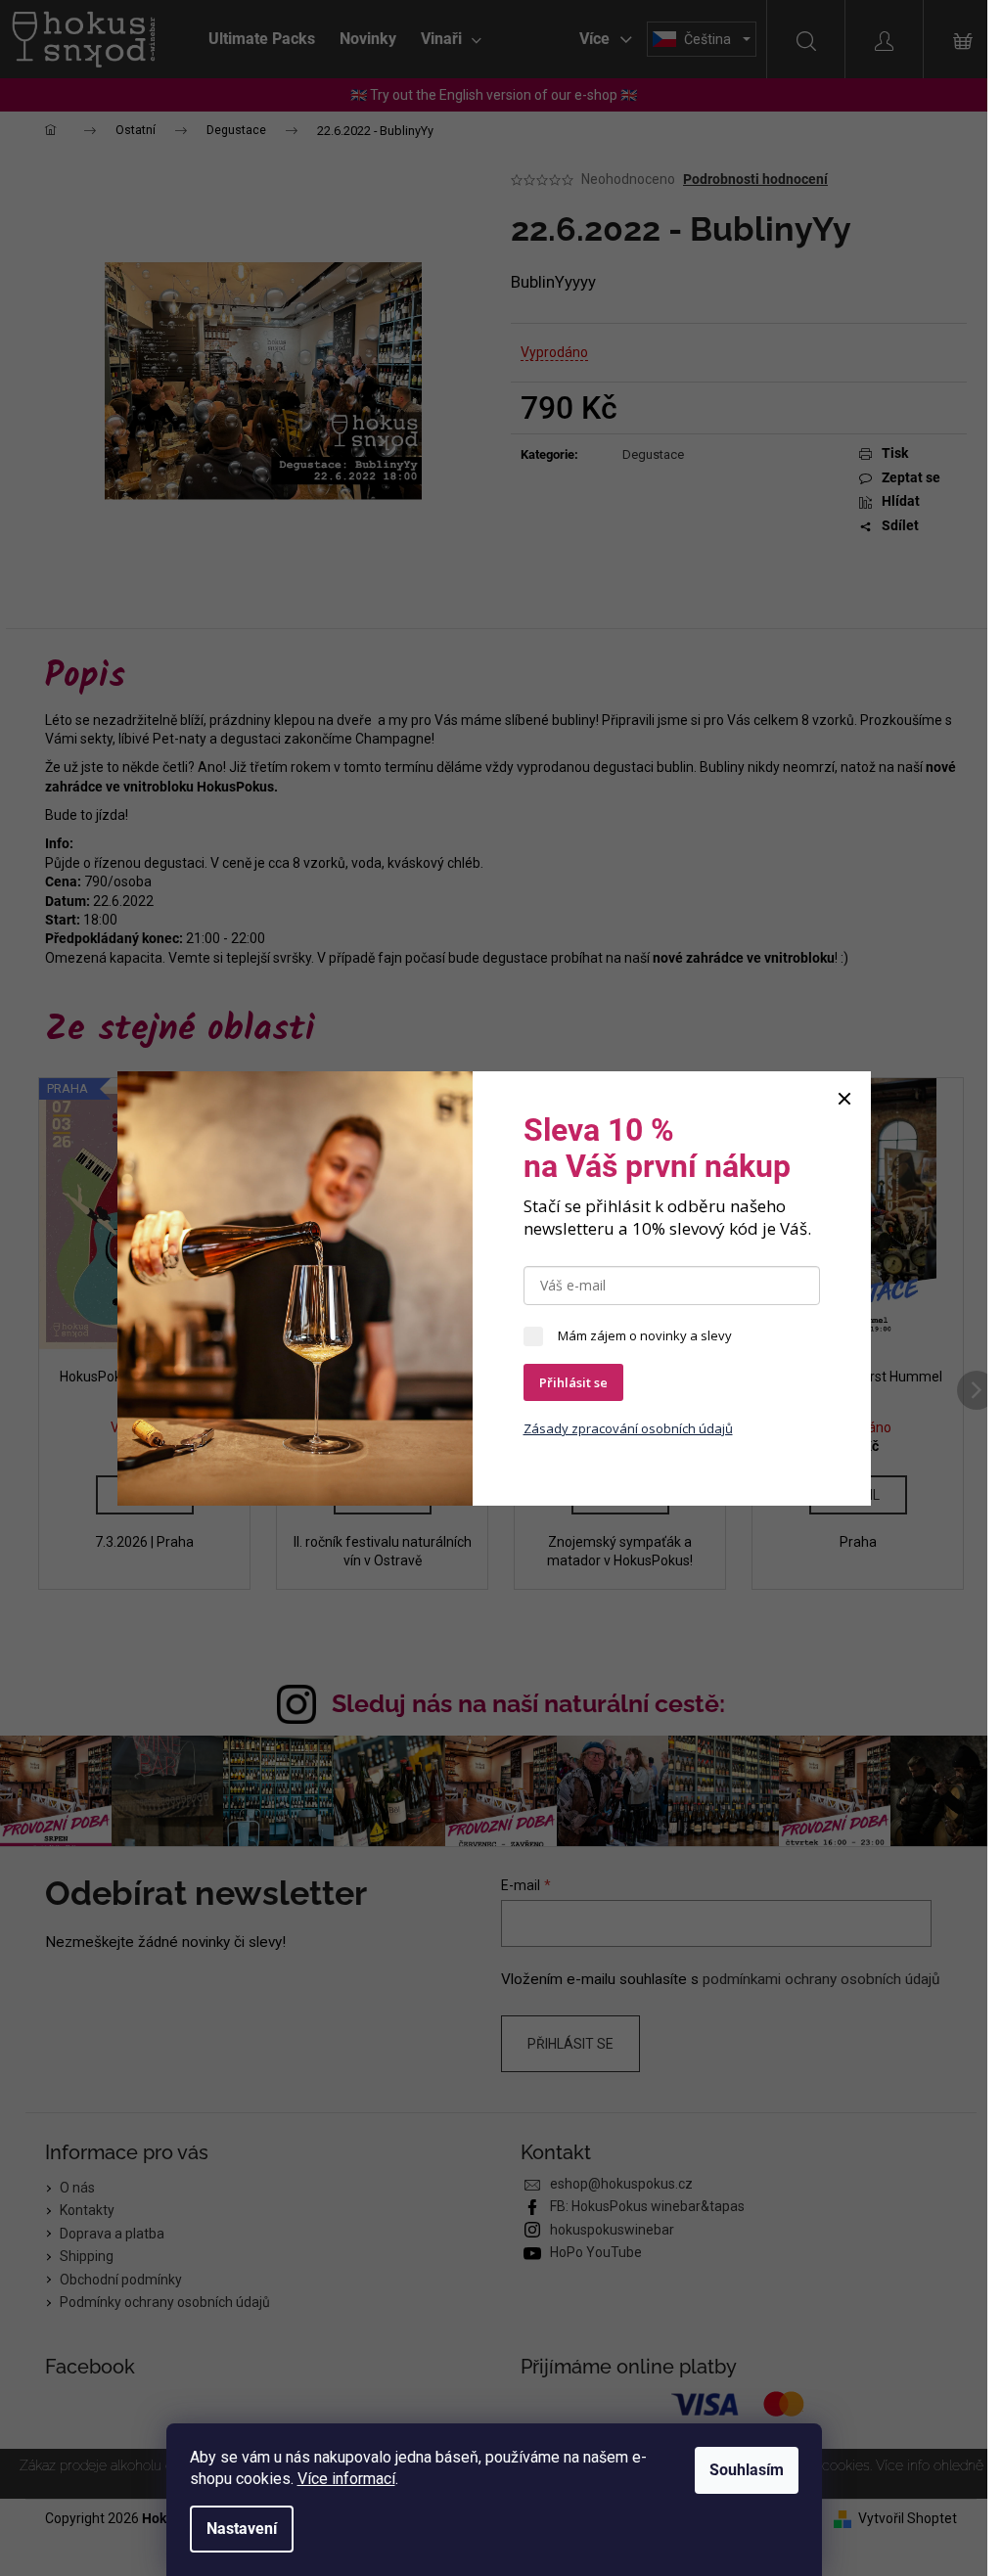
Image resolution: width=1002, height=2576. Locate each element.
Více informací (346, 2479)
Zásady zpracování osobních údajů (628, 1428)
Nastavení (242, 2529)
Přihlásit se (573, 1382)
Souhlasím (747, 2470)
